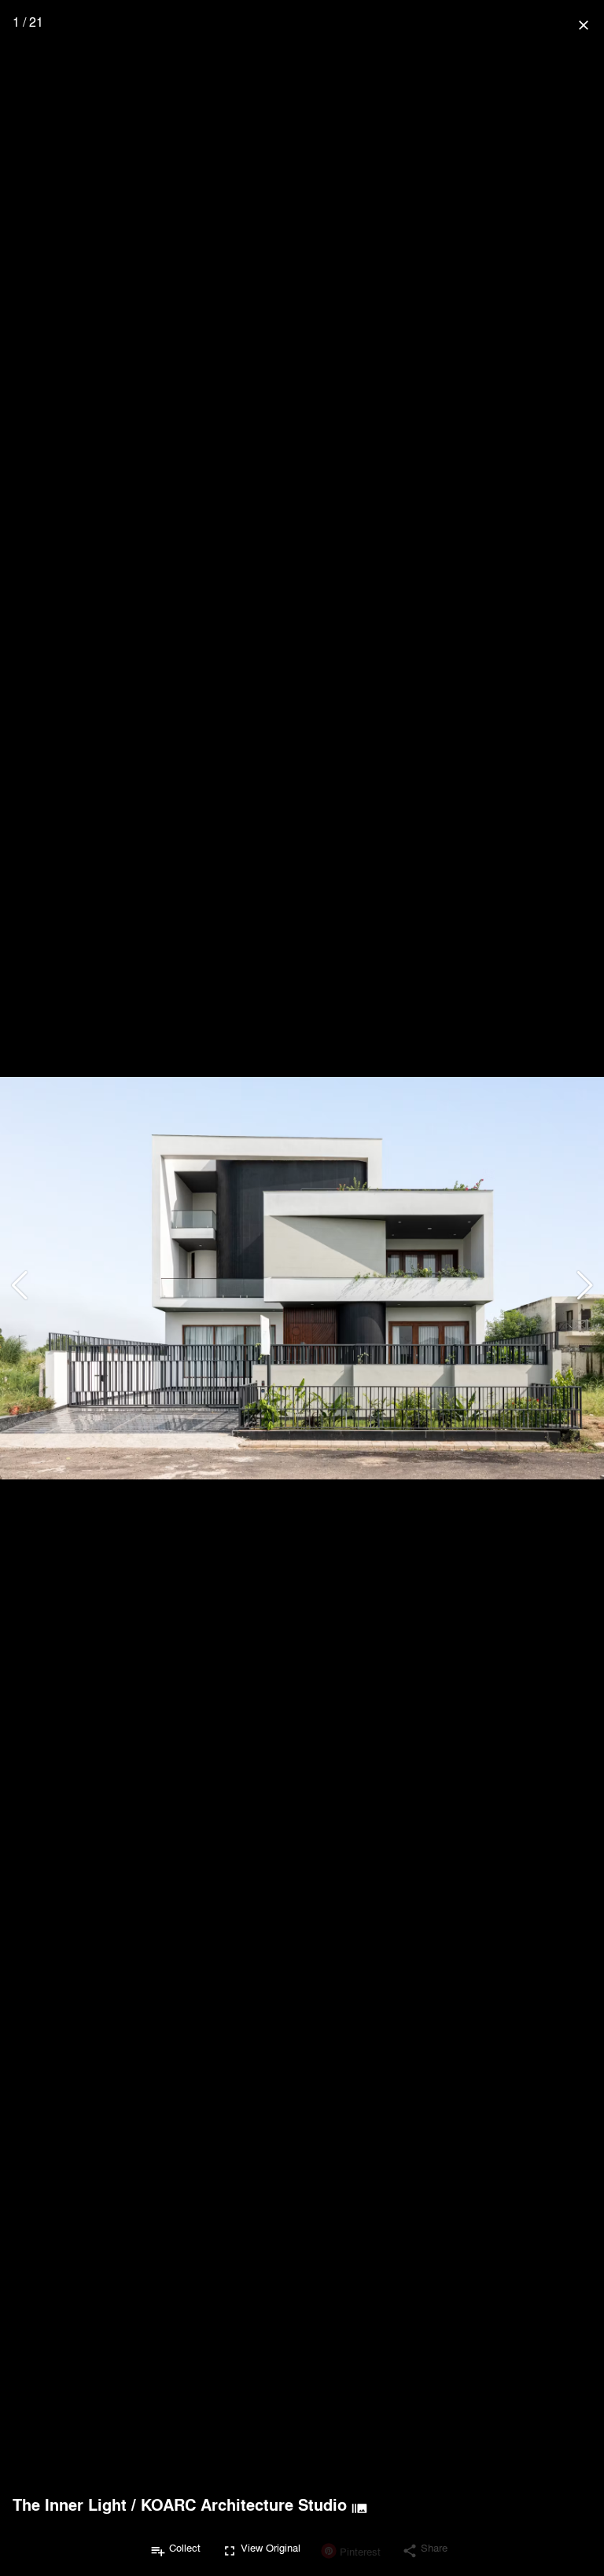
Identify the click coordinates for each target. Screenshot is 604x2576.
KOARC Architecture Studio (244, 2504)
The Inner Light (70, 2504)
